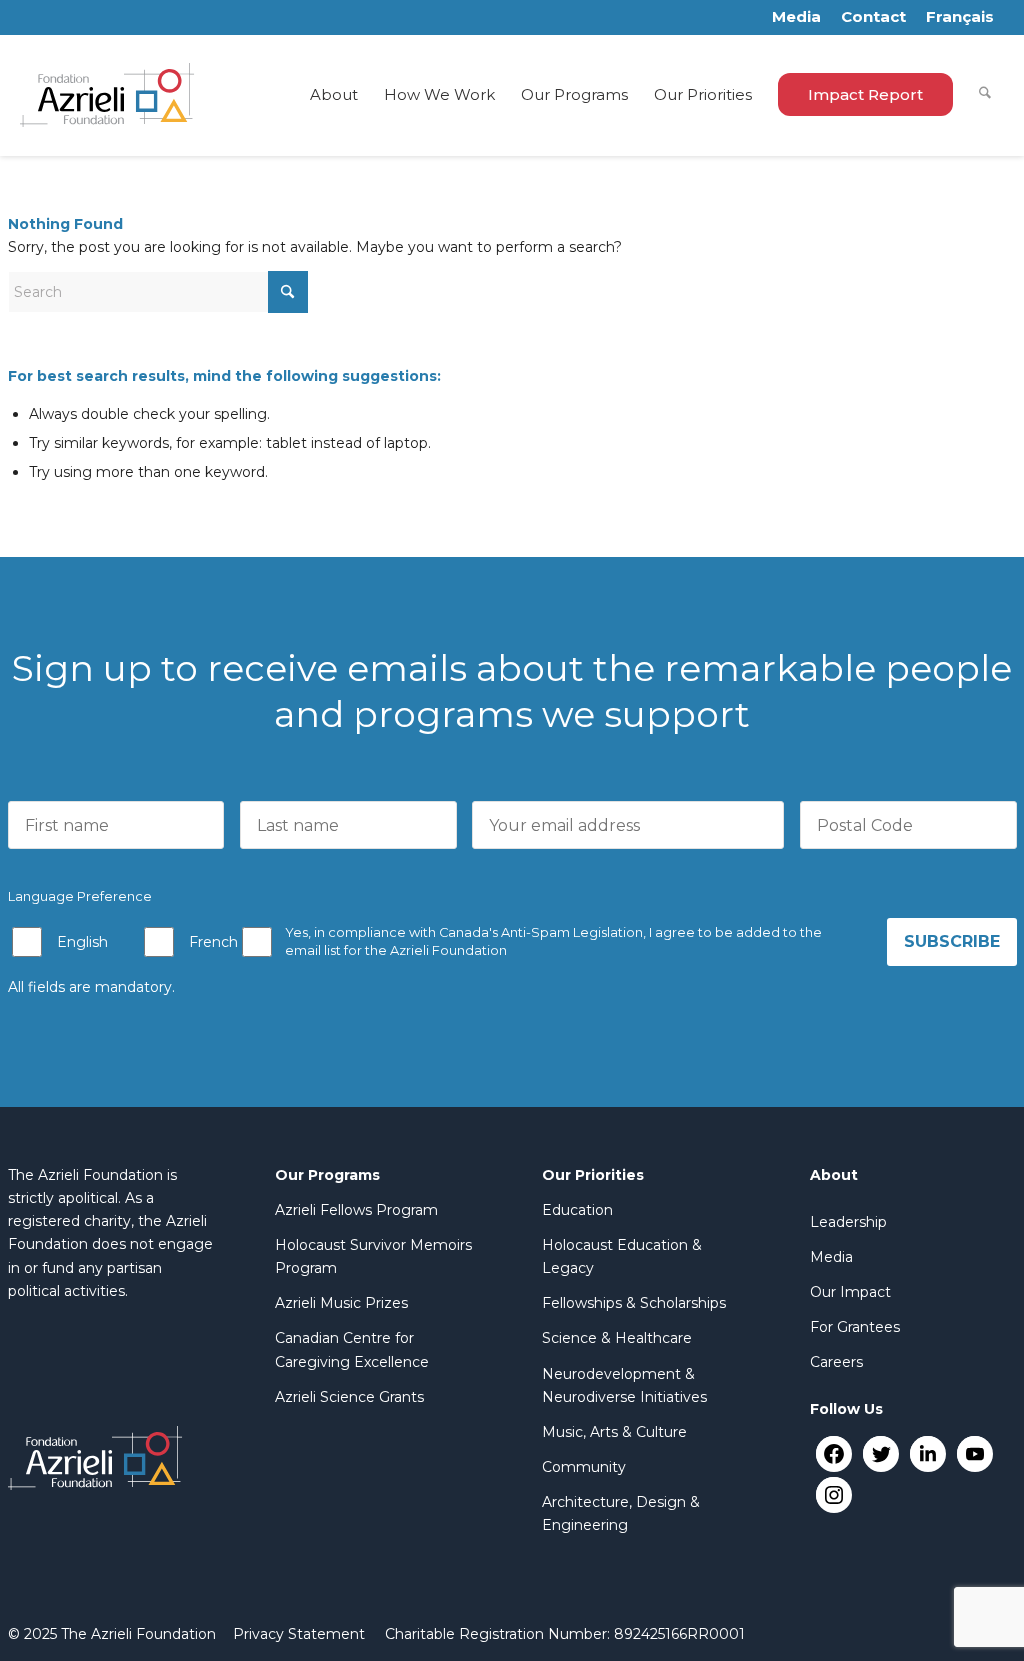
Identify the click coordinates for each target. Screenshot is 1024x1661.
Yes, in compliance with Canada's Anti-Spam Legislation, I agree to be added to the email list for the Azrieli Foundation (553, 941)
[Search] (985, 95)
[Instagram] (833, 1494)
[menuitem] (334, 95)
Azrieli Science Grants (349, 1397)
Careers (836, 1362)
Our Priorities (593, 1175)
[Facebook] (833, 1453)
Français (960, 16)
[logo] (107, 95)
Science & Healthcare (617, 1338)
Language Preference (80, 896)
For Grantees (855, 1327)
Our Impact (850, 1292)
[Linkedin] (927, 1453)
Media (796, 16)
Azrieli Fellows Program (356, 1210)
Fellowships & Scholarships (634, 1303)
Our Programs (327, 1175)
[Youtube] (974, 1453)
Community (584, 1467)
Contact (873, 16)
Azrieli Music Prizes (341, 1303)
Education (577, 1210)
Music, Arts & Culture (614, 1432)
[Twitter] (880, 1453)
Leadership (848, 1222)
